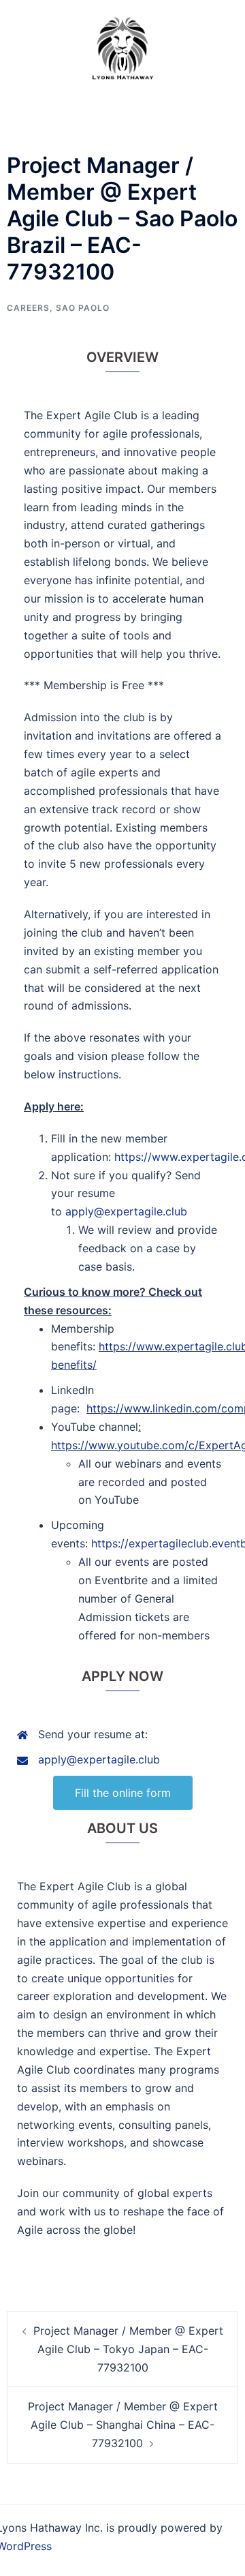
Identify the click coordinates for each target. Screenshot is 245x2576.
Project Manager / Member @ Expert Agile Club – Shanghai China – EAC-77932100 (123, 2425)
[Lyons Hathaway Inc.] (122, 46)
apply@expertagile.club (126, 1211)
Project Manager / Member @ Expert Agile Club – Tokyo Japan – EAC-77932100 (128, 2349)
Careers (28, 308)
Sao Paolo (83, 308)
